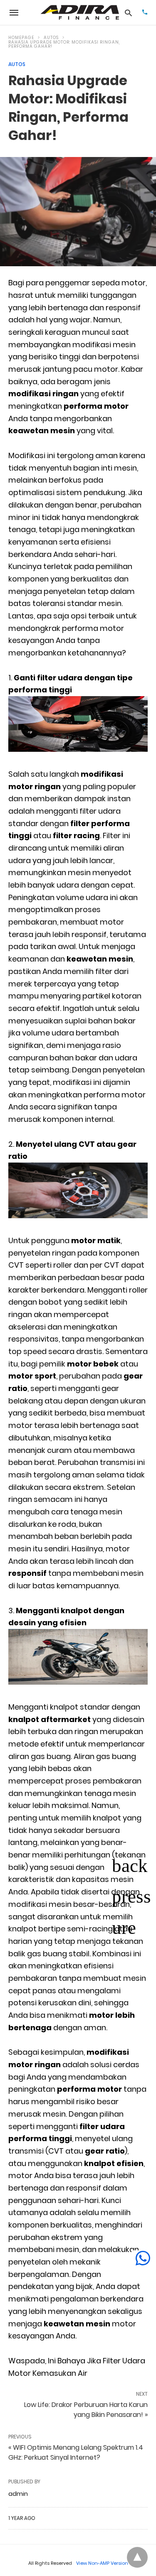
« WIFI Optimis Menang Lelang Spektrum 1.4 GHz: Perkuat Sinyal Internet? (76, 2452)
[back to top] (137, 2557)
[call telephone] (145, 13)
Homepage (21, 38)
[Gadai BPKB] (80, 12)
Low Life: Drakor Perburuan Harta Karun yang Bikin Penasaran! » (86, 2410)
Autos (51, 38)
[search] (128, 13)
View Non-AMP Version (102, 2563)
